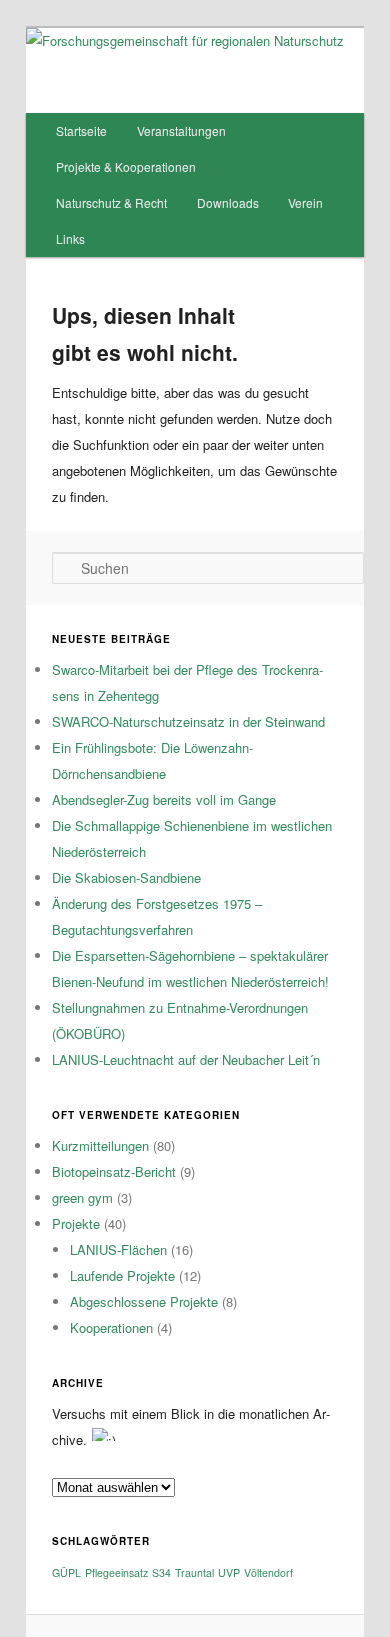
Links (70, 238)
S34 (161, 1572)
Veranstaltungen (181, 130)
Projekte (76, 1223)
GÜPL (66, 1572)
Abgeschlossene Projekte (144, 1301)
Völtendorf (268, 1572)
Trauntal (194, 1572)
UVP (229, 1572)
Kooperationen (111, 1327)
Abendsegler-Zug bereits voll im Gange (164, 799)
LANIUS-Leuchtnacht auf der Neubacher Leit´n (186, 1059)
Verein (305, 202)
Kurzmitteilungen (100, 1145)
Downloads (228, 202)
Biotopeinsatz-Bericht (114, 1171)
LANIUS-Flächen (118, 1249)
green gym (82, 1197)
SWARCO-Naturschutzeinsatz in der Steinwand (188, 721)
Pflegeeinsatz (116, 1572)
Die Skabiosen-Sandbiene (126, 877)
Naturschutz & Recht (111, 202)
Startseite (81, 130)
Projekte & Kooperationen (126, 166)
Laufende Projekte (122, 1275)
